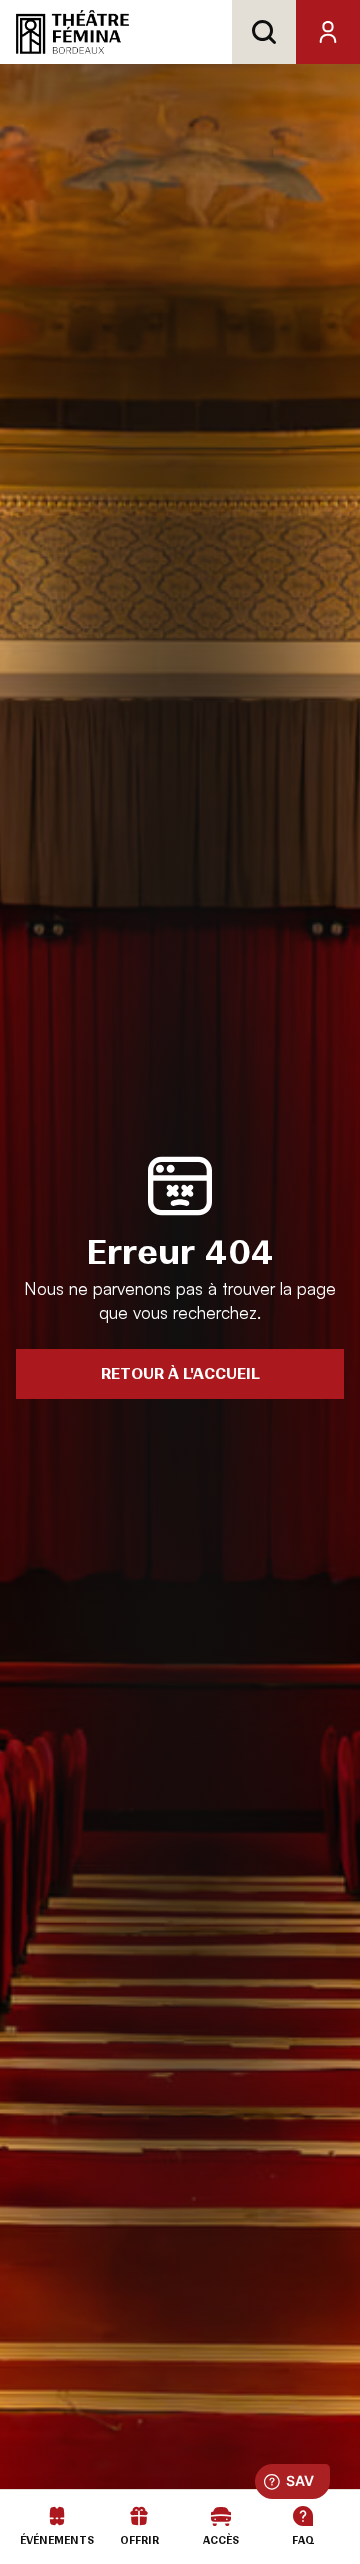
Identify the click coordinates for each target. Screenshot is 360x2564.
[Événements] (57, 2516)
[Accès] (221, 2516)
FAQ (303, 2540)
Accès (221, 2540)
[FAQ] (303, 2516)
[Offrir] (139, 2516)
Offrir (139, 2540)
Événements (57, 2540)
